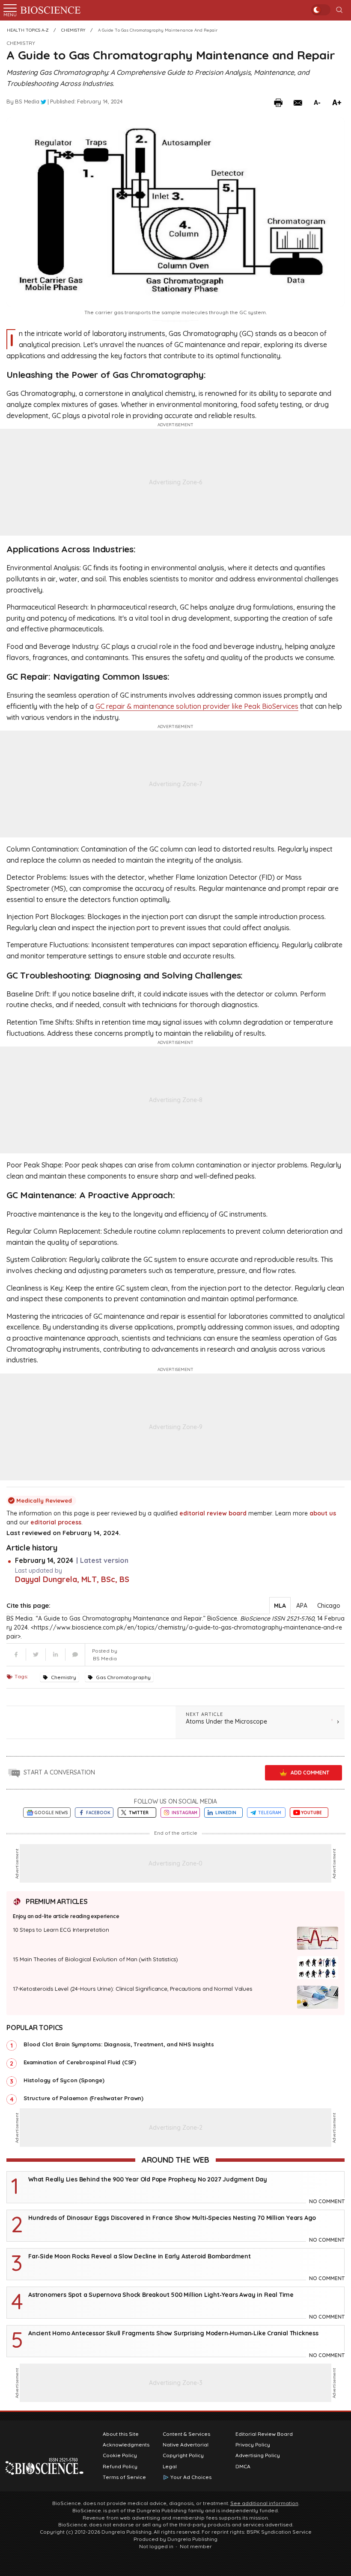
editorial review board (213, 1513)
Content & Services (186, 2434)
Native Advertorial (186, 2445)
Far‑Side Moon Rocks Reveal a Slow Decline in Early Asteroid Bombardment (140, 2256)
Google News (51, 1813)
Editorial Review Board (264, 2434)
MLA (280, 1606)
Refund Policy (120, 2467)
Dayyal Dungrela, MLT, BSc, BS (72, 1579)
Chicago (329, 1606)
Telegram (270, 1813)
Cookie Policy (120, 2455)
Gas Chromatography (123, 1677)
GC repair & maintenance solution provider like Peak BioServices (197, 706)
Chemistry (21, 43)
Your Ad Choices (191, 2477)
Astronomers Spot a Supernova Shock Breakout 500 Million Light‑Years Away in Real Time (161, 2295)
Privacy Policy (253, 2445)
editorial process (56, 1522)
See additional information (264, 2503)
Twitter (139, 1813)
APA (302, 1606)
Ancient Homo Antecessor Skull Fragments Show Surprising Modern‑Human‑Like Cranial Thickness (173, 2333)
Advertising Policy (258, 2455)
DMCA (243, 2467)
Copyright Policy (183, 2455)
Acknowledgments (126, 2445)
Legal (170, 2467)
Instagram (184, 1813)
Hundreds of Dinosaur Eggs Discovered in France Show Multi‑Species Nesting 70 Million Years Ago (172, 2218)
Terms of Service (124, 2477)
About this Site (121, 2434)
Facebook (98, 1813)
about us (323, 1513)
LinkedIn (226, 1813)
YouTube (311, 1813)
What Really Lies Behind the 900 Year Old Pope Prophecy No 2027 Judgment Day (148, 2179)
